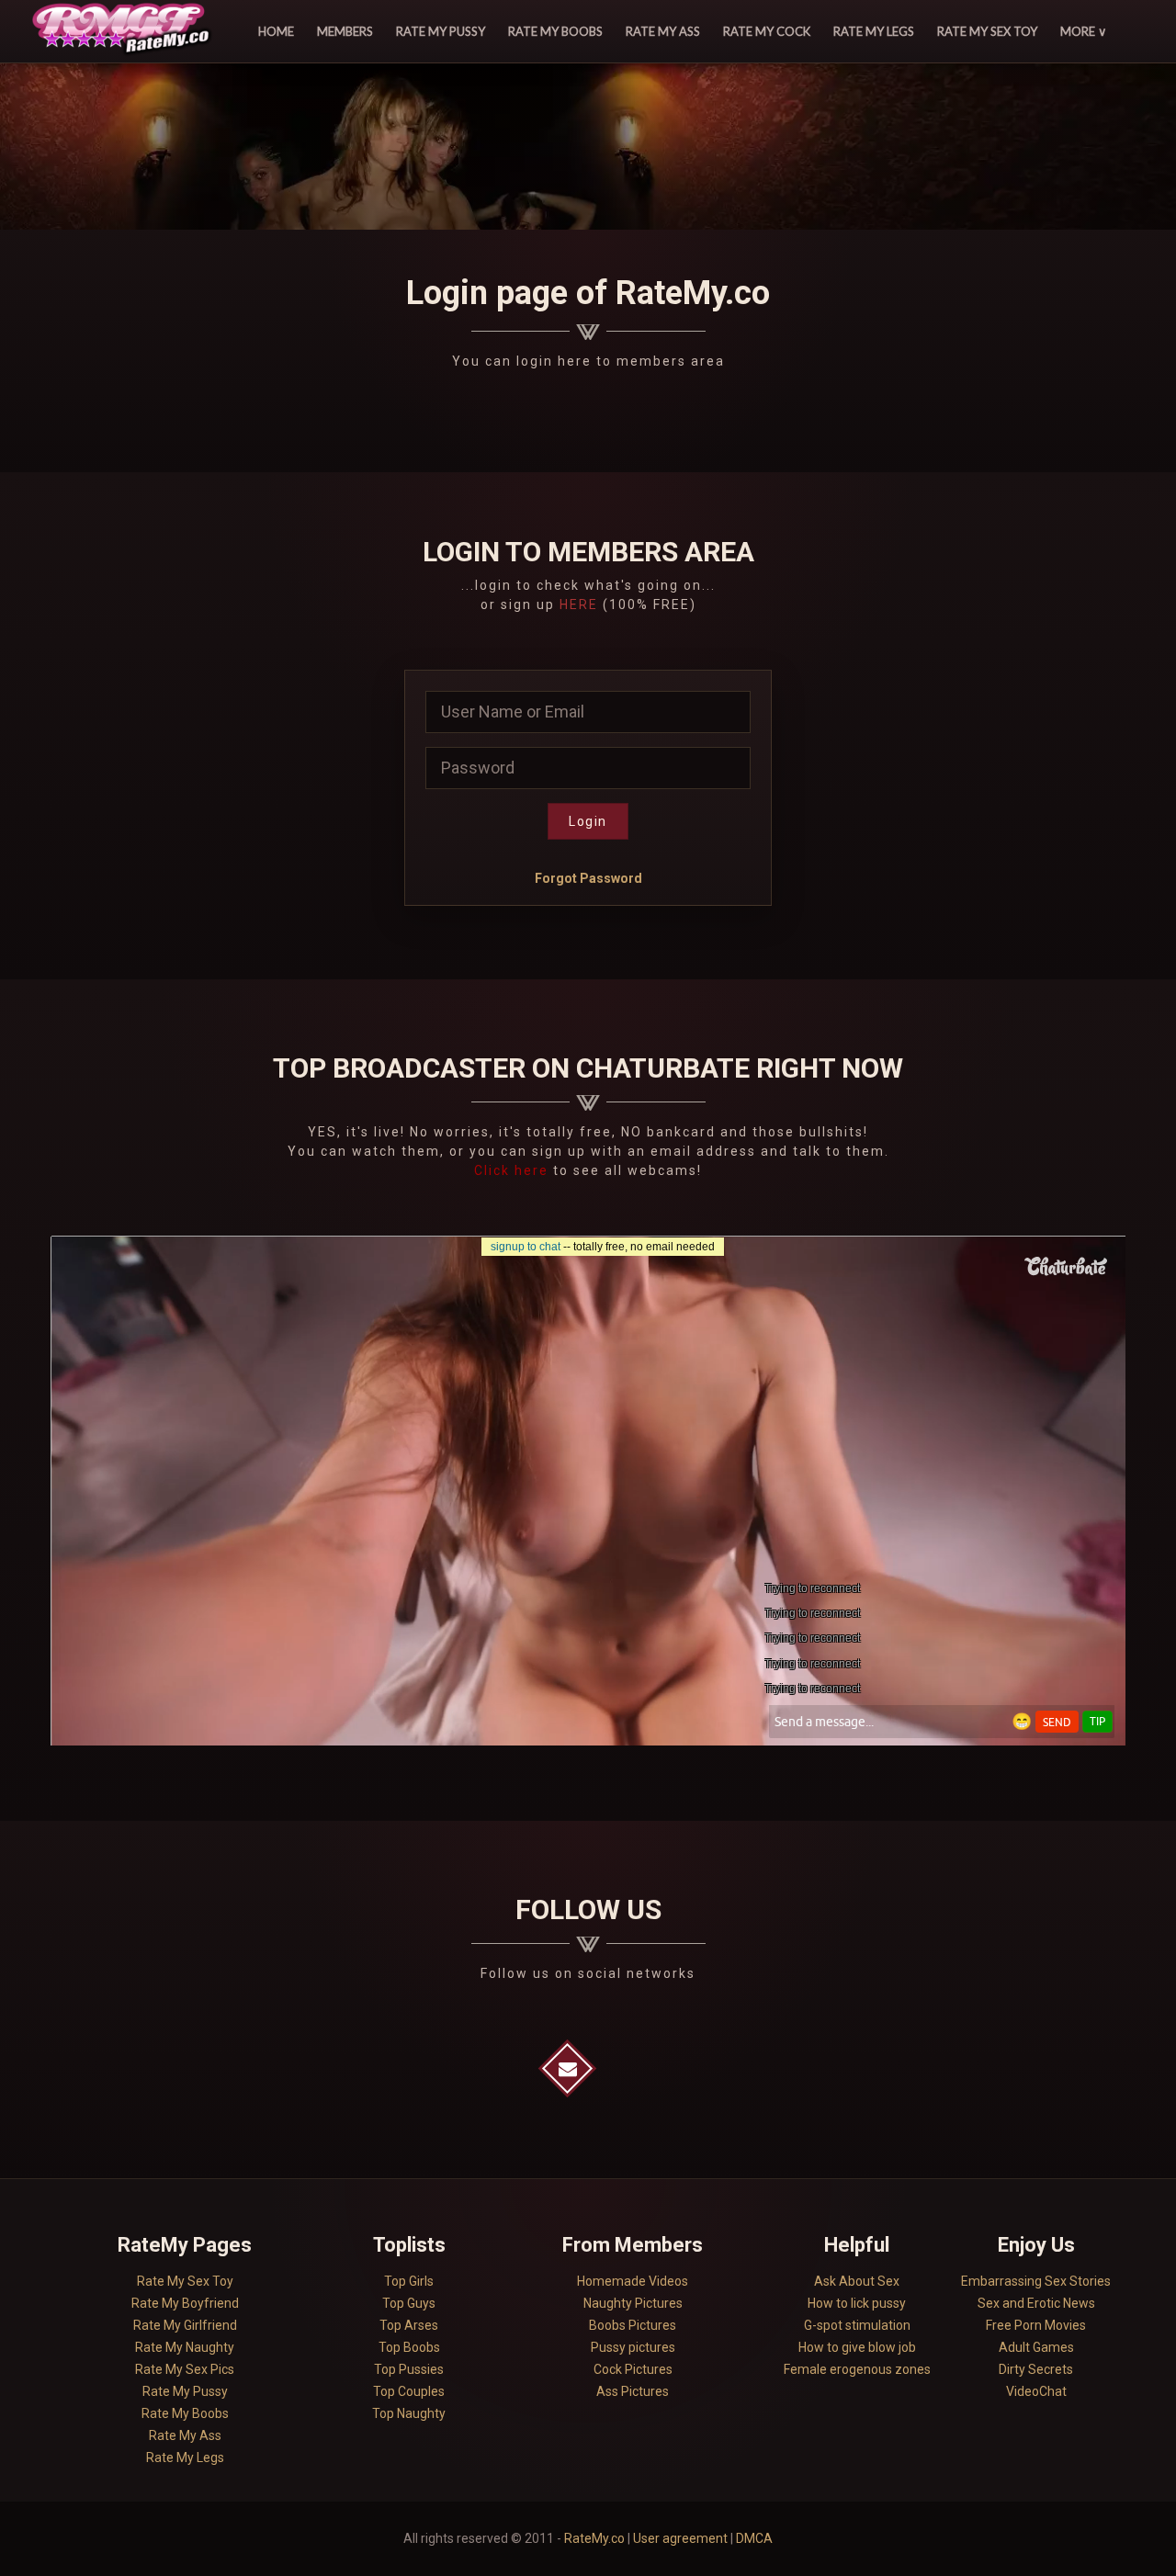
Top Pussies (409, 2369)
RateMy (124, 31)
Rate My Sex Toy (987, 31)
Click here (514, 1170)
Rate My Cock (767, 31)
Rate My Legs (874, 31)
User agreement (680, 2538)
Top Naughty (409, 2413)
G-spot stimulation (857, 2325)
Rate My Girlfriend (185, 2325)
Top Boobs (409, 2347)
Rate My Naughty (185, 2347)
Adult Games (1036, 2347)
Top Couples (409, 2391)
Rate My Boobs (555, 31)
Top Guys (409, 2303)
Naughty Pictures (633, 2303)
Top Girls (409, 2281)
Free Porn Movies (1036, 2325)
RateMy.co (594, 2538)
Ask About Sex (857, 2281)
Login (588, 821)
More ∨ (1084, 31)
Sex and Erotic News (1036, 2303)
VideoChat (1036, 2391)
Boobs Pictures (633, 2325)
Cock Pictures (633, 2369)
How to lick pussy (857, 2303)
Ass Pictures (633, 2391)
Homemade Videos (633, 2281)
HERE (579, 604)
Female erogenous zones (857, 2369)
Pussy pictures (633, 2347)
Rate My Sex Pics (185, 2369)
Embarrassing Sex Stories (1036, 2281)
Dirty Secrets (1036, 2369)
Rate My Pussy (441, 31)
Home (276, 31)
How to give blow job (857, 2347)
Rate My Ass (663, 31)
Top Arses (409, 2325)
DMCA (754, 2538)
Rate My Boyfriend (185, 2303)
